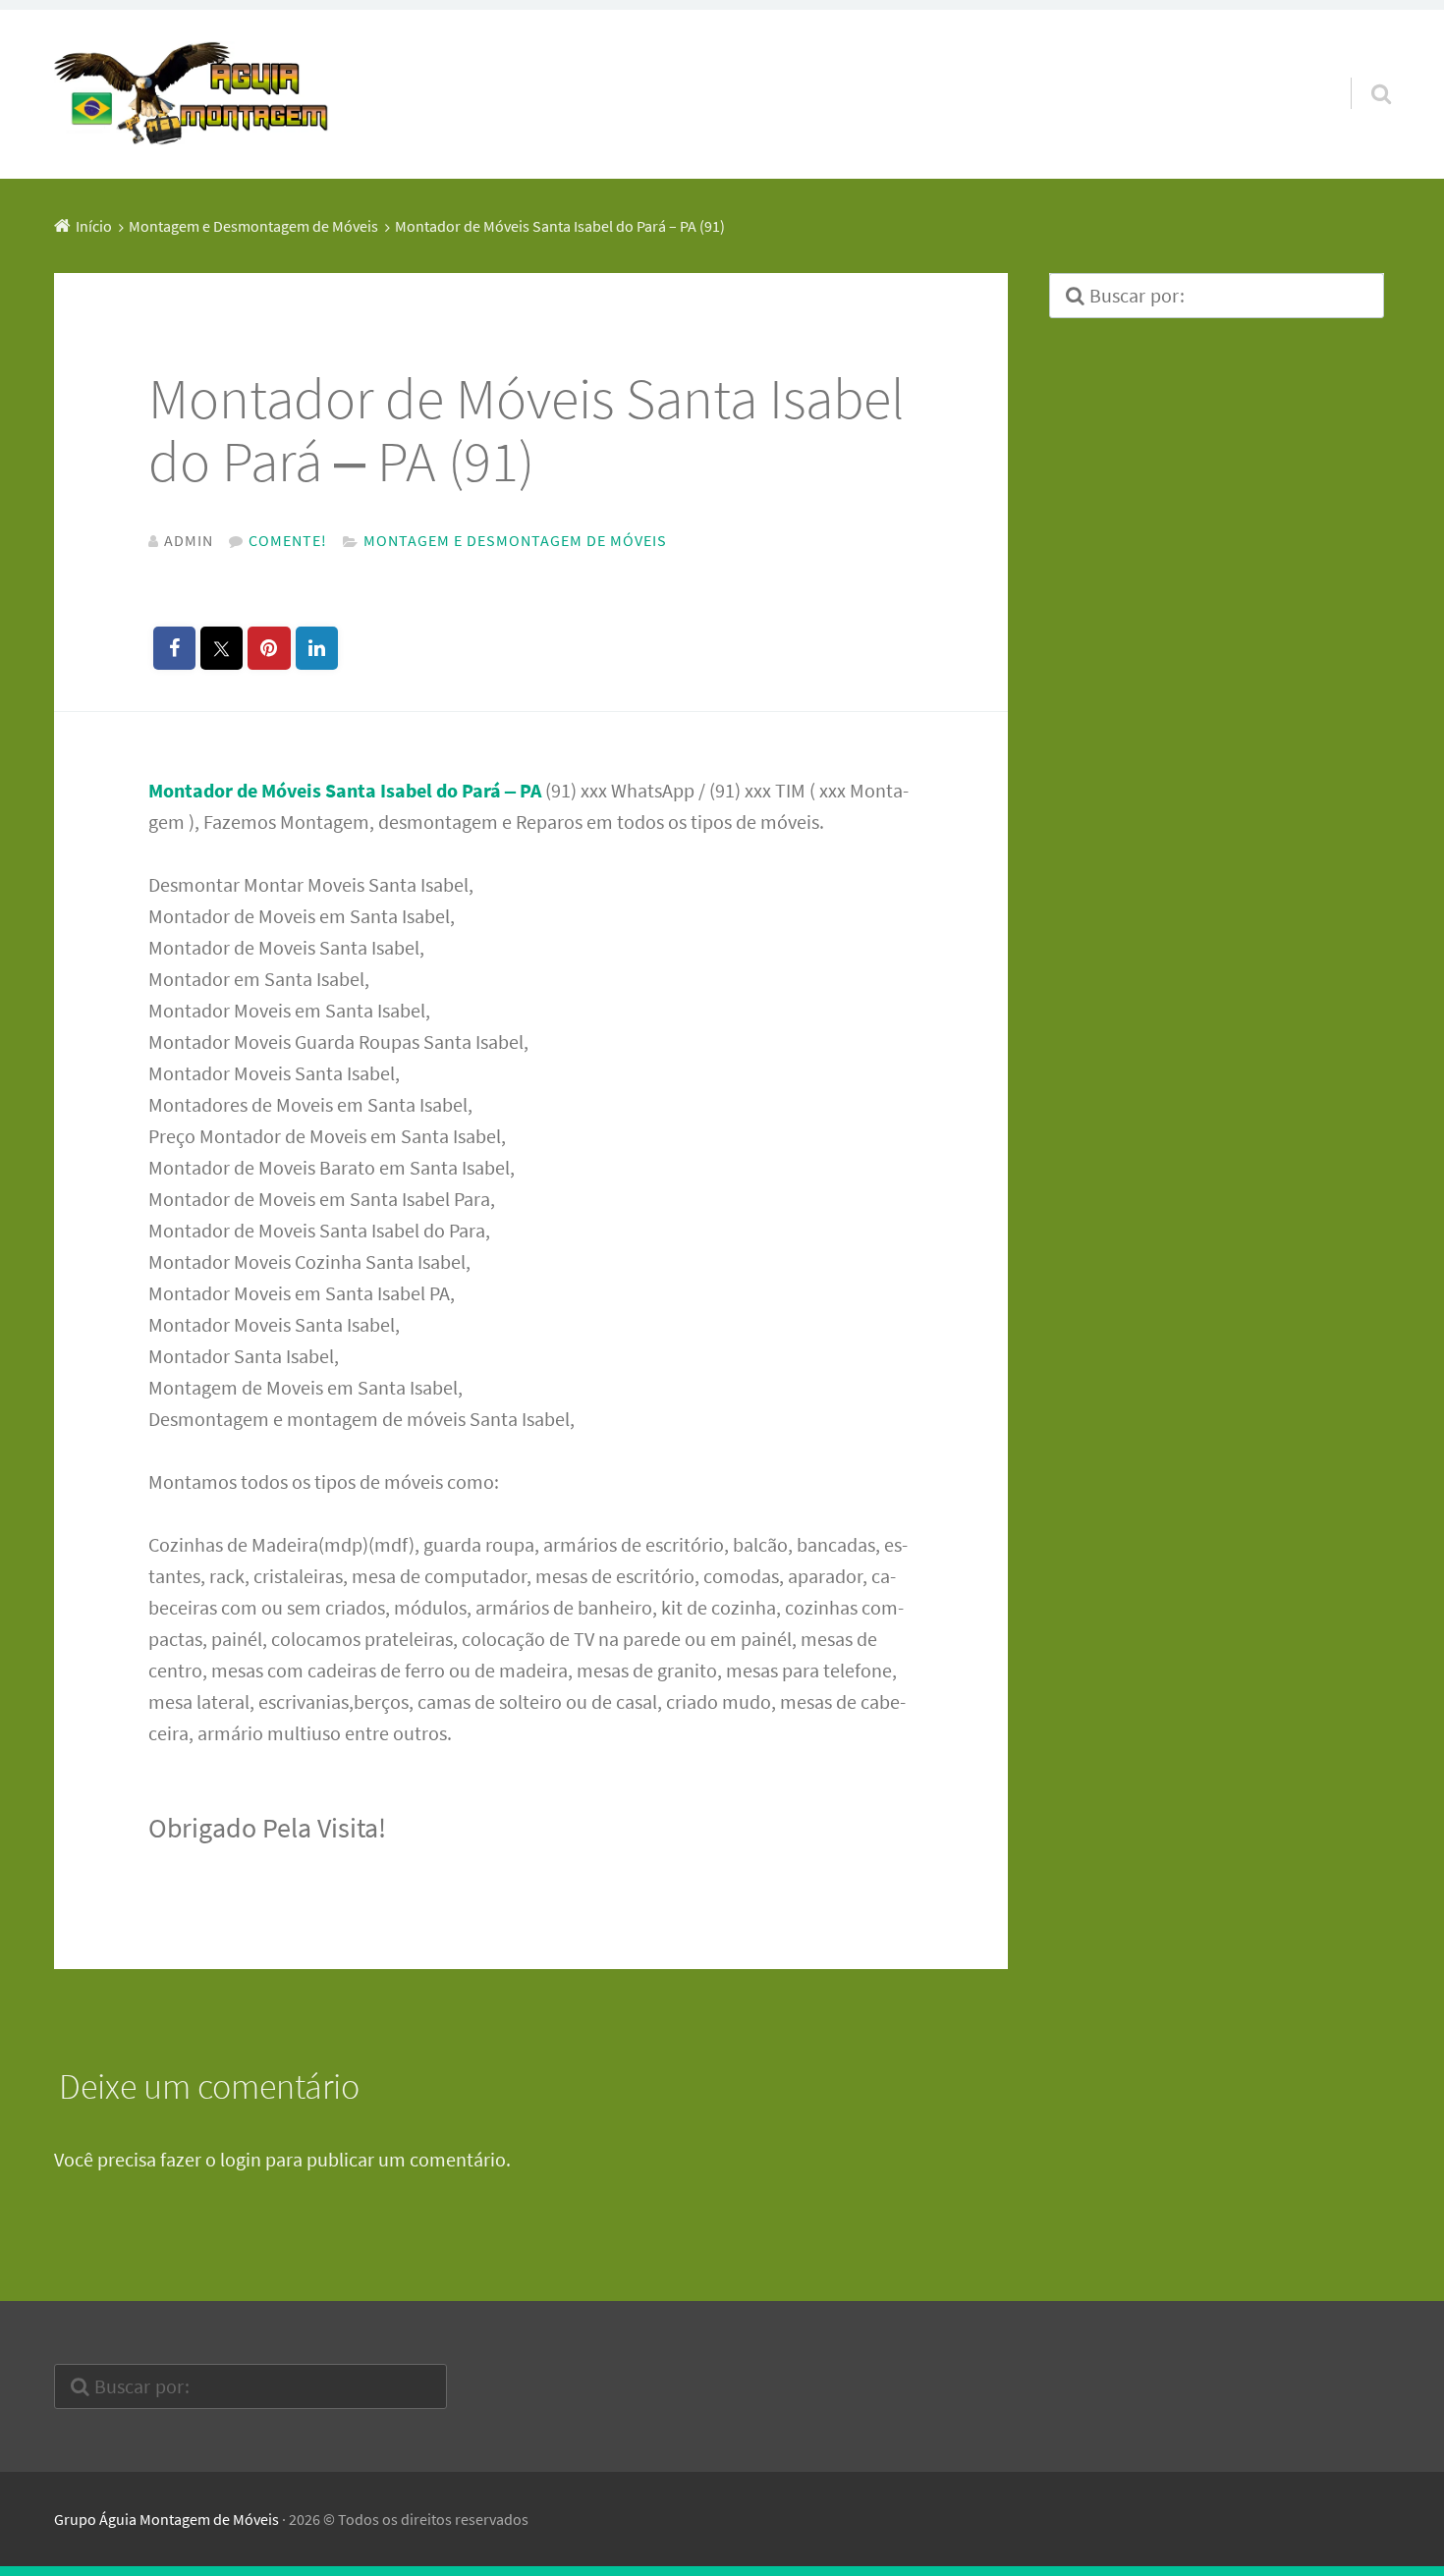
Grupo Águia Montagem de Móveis (167, 2519)
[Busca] (1363, 69)
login (241, 2159)
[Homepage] (192, 94)
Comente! (288, 540)
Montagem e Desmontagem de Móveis (515, 540)
